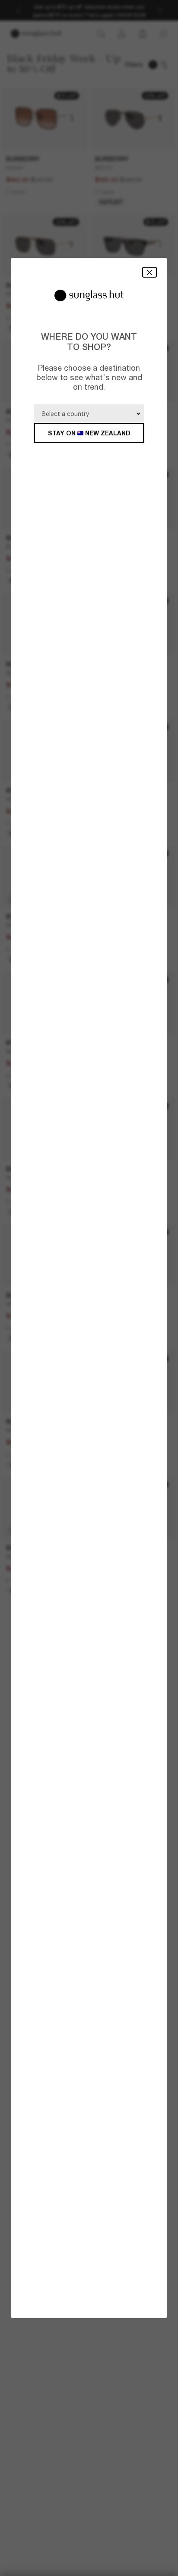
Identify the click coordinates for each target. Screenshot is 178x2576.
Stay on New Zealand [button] (89, 433)
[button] (149, 272)
